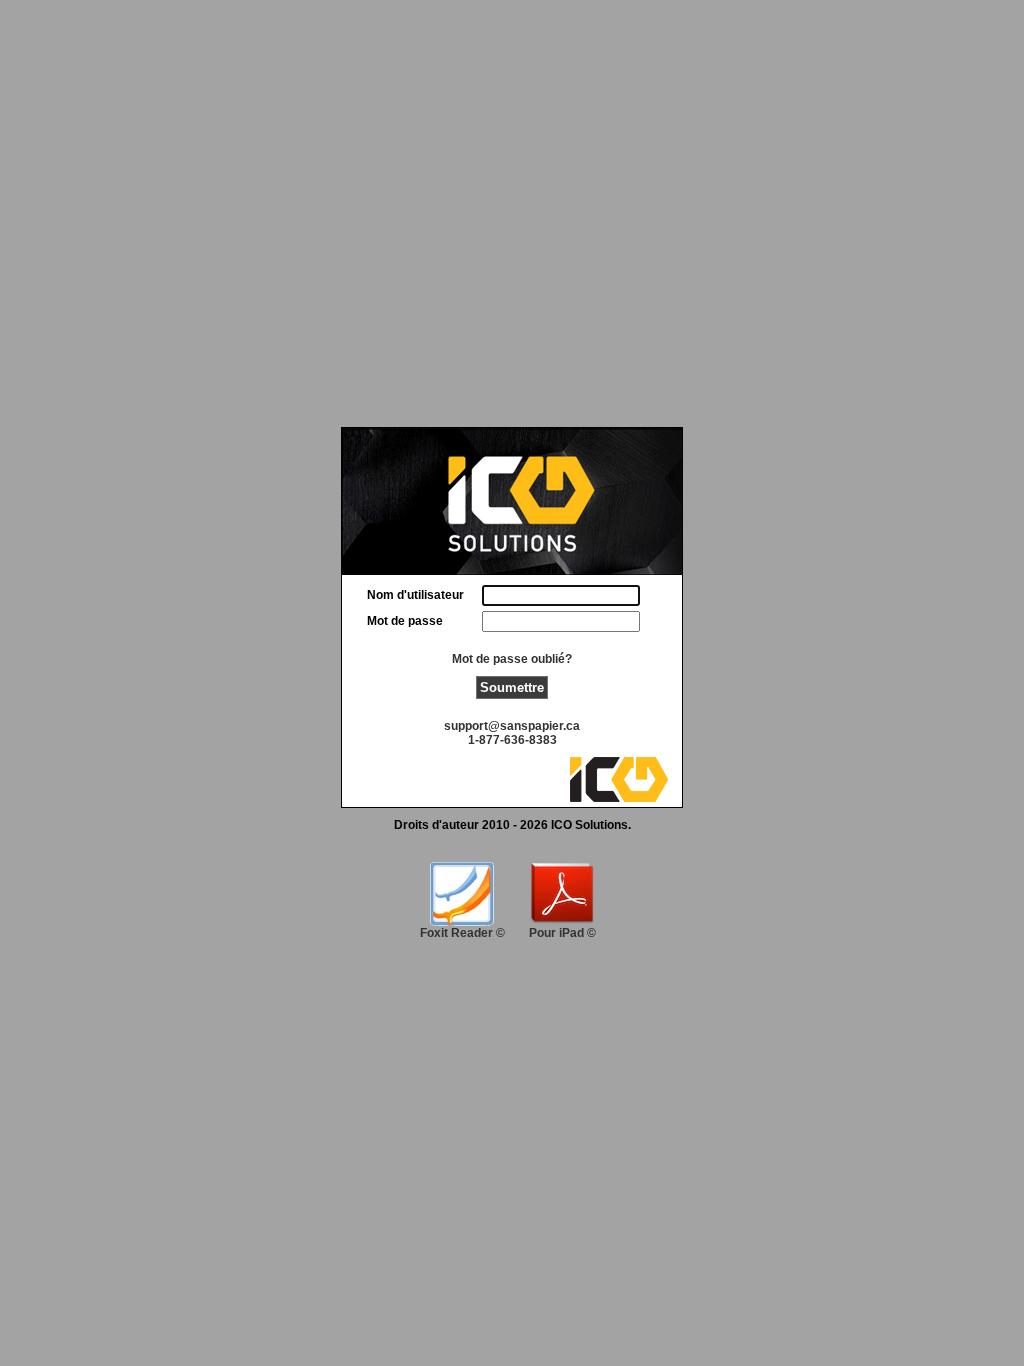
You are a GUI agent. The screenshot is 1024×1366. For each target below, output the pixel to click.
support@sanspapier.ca (512, 726)
